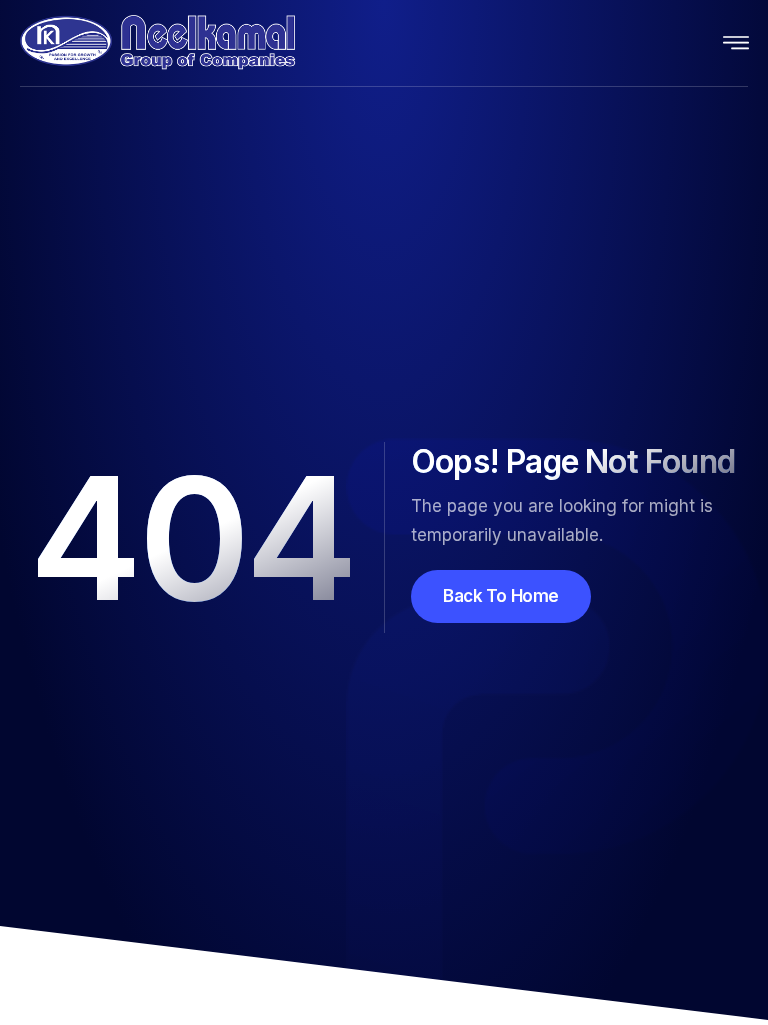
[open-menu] (737, 43)
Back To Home (501, 596)
